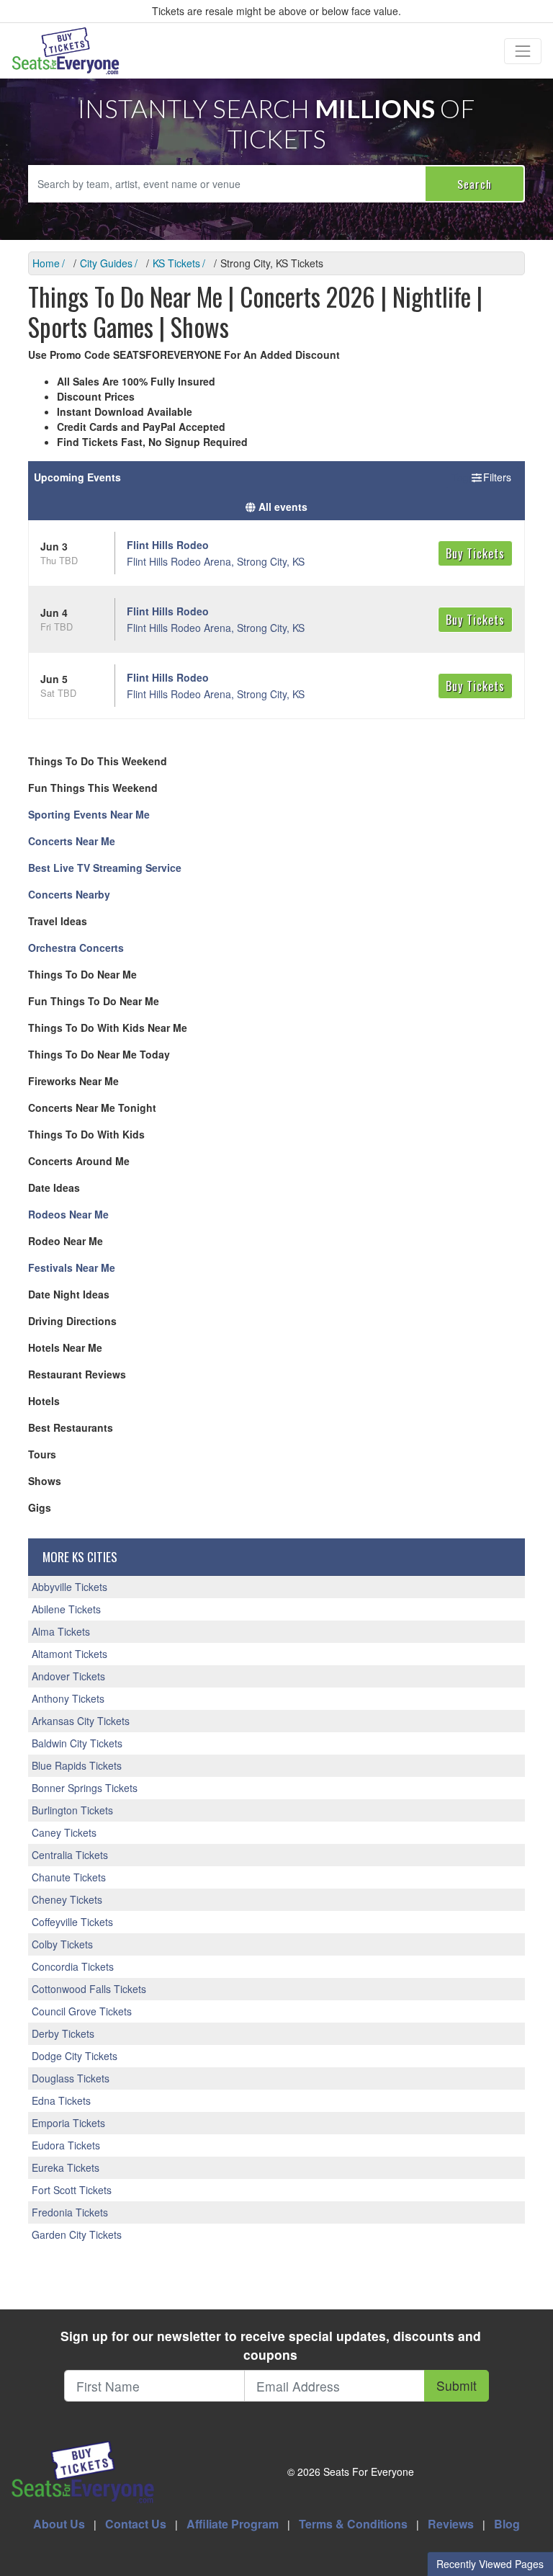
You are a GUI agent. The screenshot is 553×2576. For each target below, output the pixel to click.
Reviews (451, 2524)
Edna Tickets (61, 2100)
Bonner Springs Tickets (85, 1788)
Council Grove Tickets (82, 2011)
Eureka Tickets (66, 2167)
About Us (59, 2524)
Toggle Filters (482, 477)
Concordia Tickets (73, 1966)
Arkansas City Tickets (81, 1721)
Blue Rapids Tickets (77, 1765)
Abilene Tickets (66, 1609)
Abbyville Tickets (69, 1587)
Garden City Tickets (77, 2234)
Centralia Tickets (70, 1855)
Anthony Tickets (68, 1698)
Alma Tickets (61, 1631)
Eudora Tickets (66, 2145)
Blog (507, 2524)
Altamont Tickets (69, 1654)
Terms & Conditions (353, 2524)
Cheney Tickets (67, 1899)
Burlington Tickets (72, 1810)
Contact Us (136, 2524)
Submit (457, 2385)
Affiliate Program (233, 2524)
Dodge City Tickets (75, 2056)
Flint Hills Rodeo (168, 545)
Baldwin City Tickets (77, 1743)
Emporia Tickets (68, 2123)
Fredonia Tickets (70, 2212)
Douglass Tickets (71, 2078)
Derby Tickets (63, 2033)
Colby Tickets (62, 1944)
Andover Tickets (68, 1676)
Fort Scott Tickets (72, 2190)
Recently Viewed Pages (490, 2564)
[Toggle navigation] (523, 51)
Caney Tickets (64, 1832)
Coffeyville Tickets (72, 1922)
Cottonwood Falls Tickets (89, 1989)
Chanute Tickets (69, 1877)
